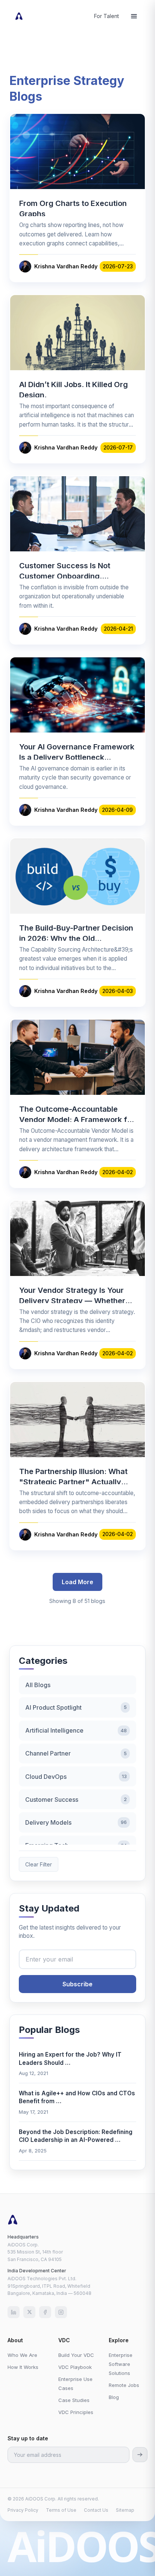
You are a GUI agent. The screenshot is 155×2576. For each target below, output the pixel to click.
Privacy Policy (23, 2510)
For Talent (106, 16)
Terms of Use (61, 2510)
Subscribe (77, 1984)
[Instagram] (61, 2312)
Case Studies (74, 2400)
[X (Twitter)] (29, 2312)
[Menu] (134, 16)
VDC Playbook (75, 2367)
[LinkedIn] (14, 2312)
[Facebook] (45, 2312)
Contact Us (96, 2510)
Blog (114, 2397)
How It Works (23, 2367)
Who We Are (22, 2355)
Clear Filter (39, 1864)
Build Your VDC (76, 2355)
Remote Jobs (124, 2385)
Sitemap (125, 2510)
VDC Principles (76, 2412)
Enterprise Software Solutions (121, 2364)
